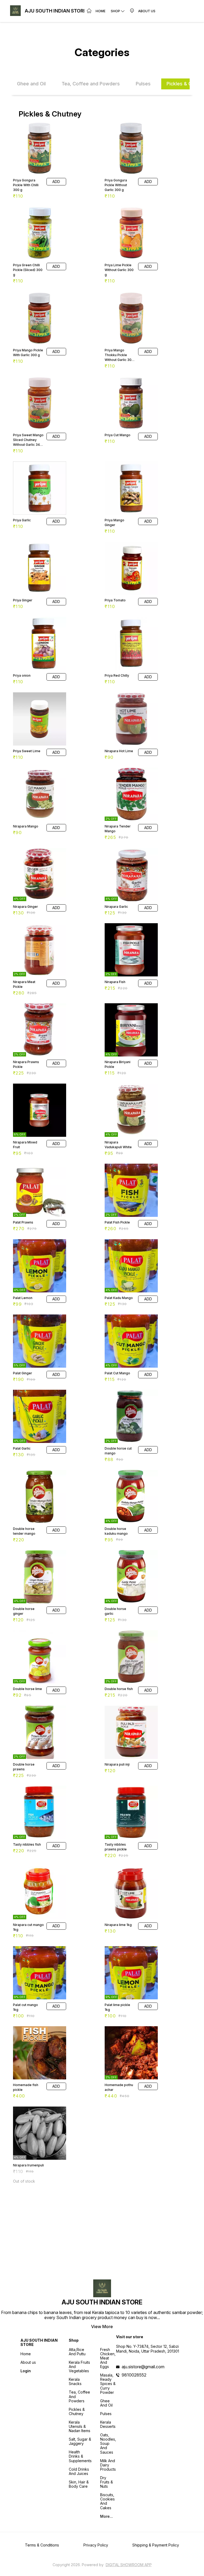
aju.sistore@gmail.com (143, 2367)
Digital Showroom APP (129, 2565)
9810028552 (134, 2375)
